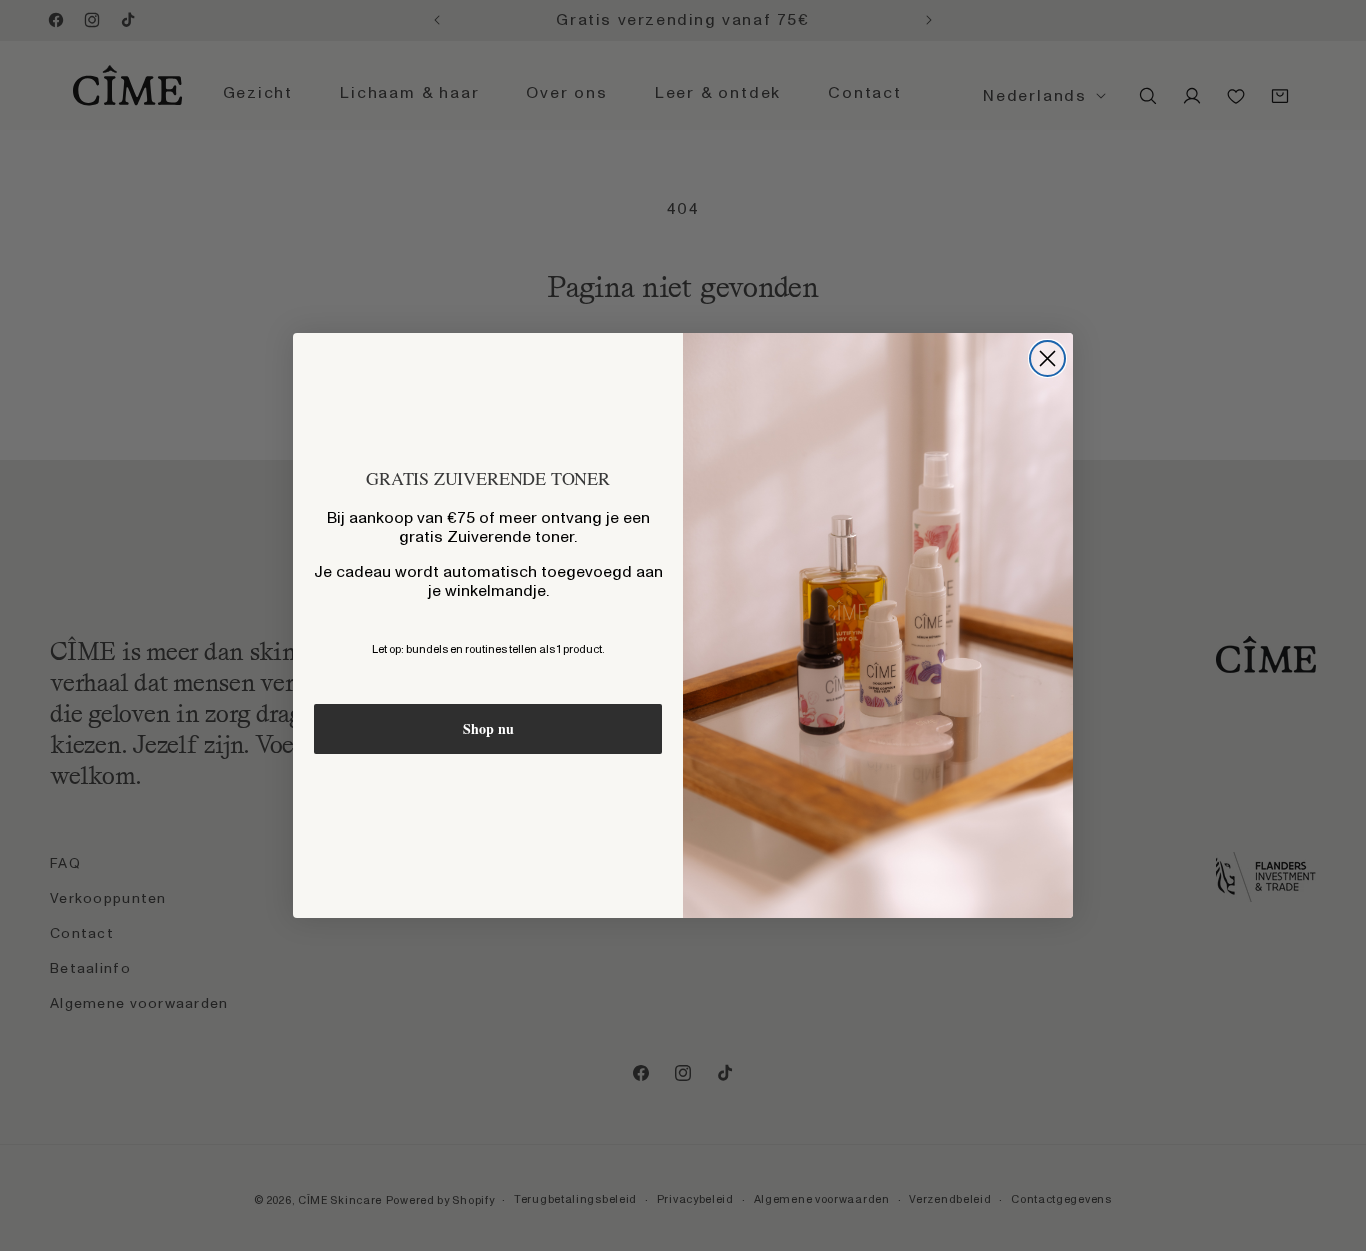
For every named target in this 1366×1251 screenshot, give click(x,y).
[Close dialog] (1047, 358)
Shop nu (488, 728)
